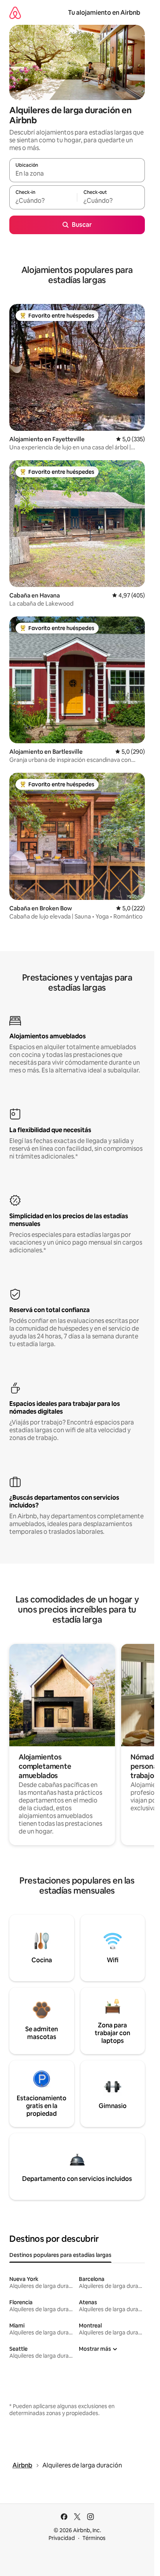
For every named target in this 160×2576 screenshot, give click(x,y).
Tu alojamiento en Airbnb (104, 13)
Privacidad (62, 2538)
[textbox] (43, 201)
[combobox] (77, 174)
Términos (94, 2538)
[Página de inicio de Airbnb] (15, 13)
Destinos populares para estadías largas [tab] (60, 2255)
